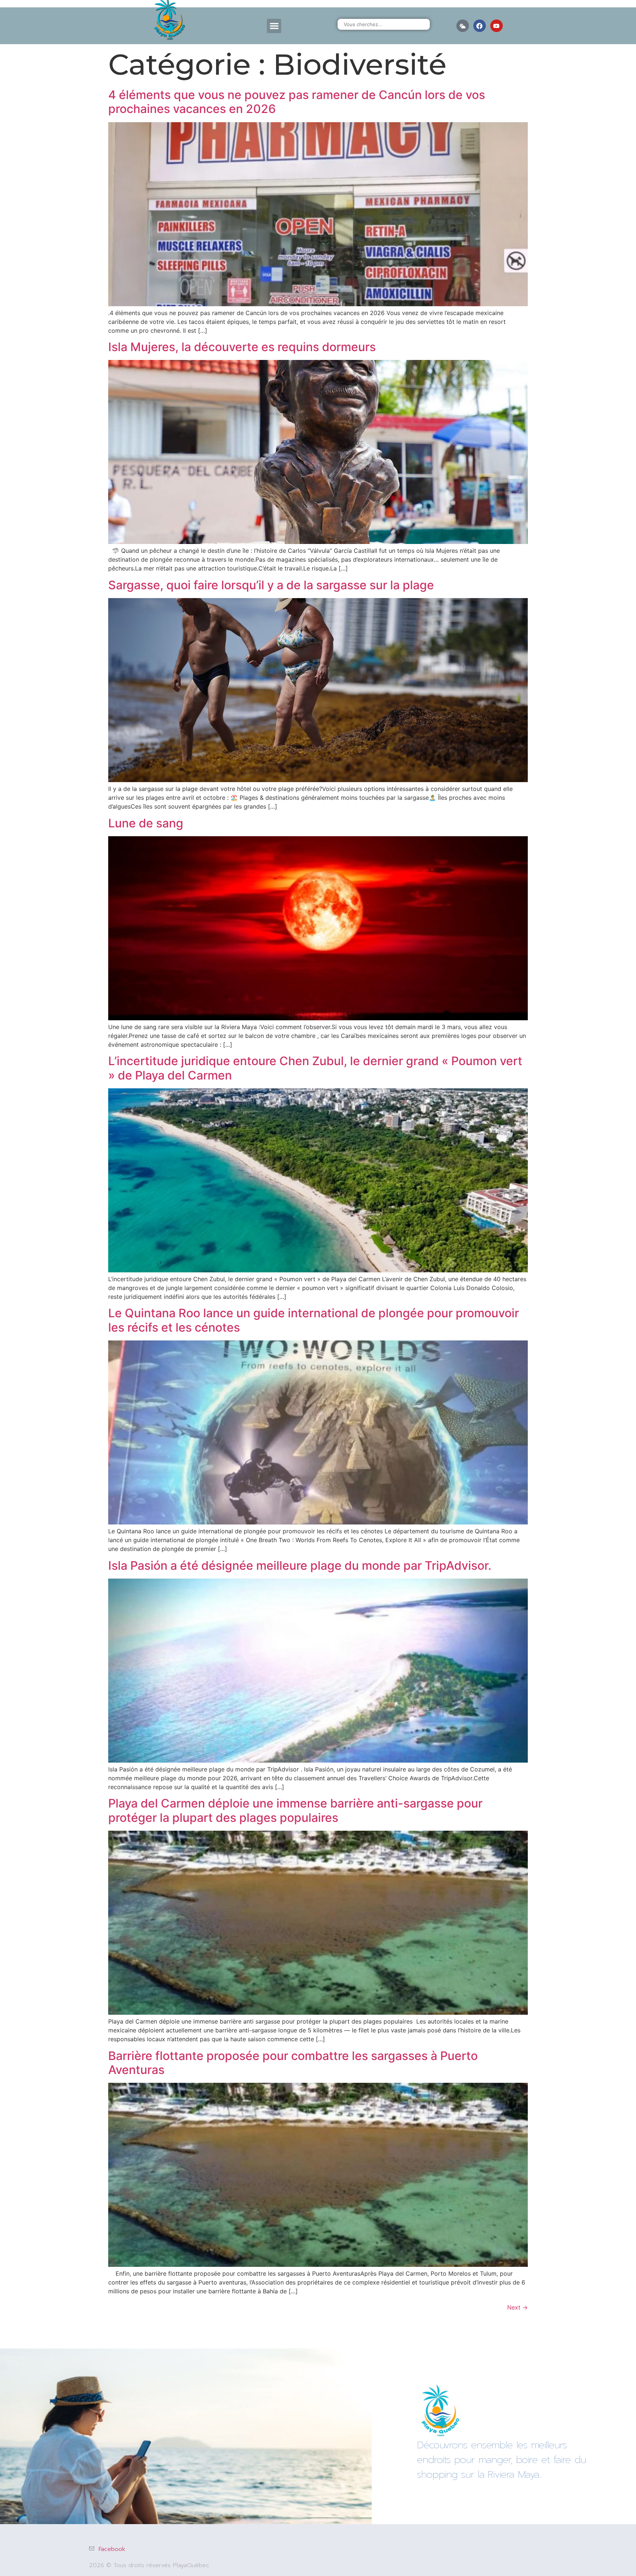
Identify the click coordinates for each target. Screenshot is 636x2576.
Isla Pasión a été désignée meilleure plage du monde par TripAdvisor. (300, 1566)
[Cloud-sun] (463, 26)
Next (517, 2307)
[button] (274, 26)
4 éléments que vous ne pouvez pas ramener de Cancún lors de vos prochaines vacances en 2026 (297, 102)
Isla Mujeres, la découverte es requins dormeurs (242, 347)
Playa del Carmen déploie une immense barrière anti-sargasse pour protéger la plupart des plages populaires (295, 1810)
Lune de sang (146, 823)
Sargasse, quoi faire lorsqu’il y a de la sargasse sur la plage (271, 585)
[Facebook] (480, 26)
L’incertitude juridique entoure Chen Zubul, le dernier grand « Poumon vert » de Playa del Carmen (315, 1068)
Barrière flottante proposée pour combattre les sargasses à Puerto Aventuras (293, 2063)
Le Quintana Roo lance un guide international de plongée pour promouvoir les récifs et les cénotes (314, 1320)
